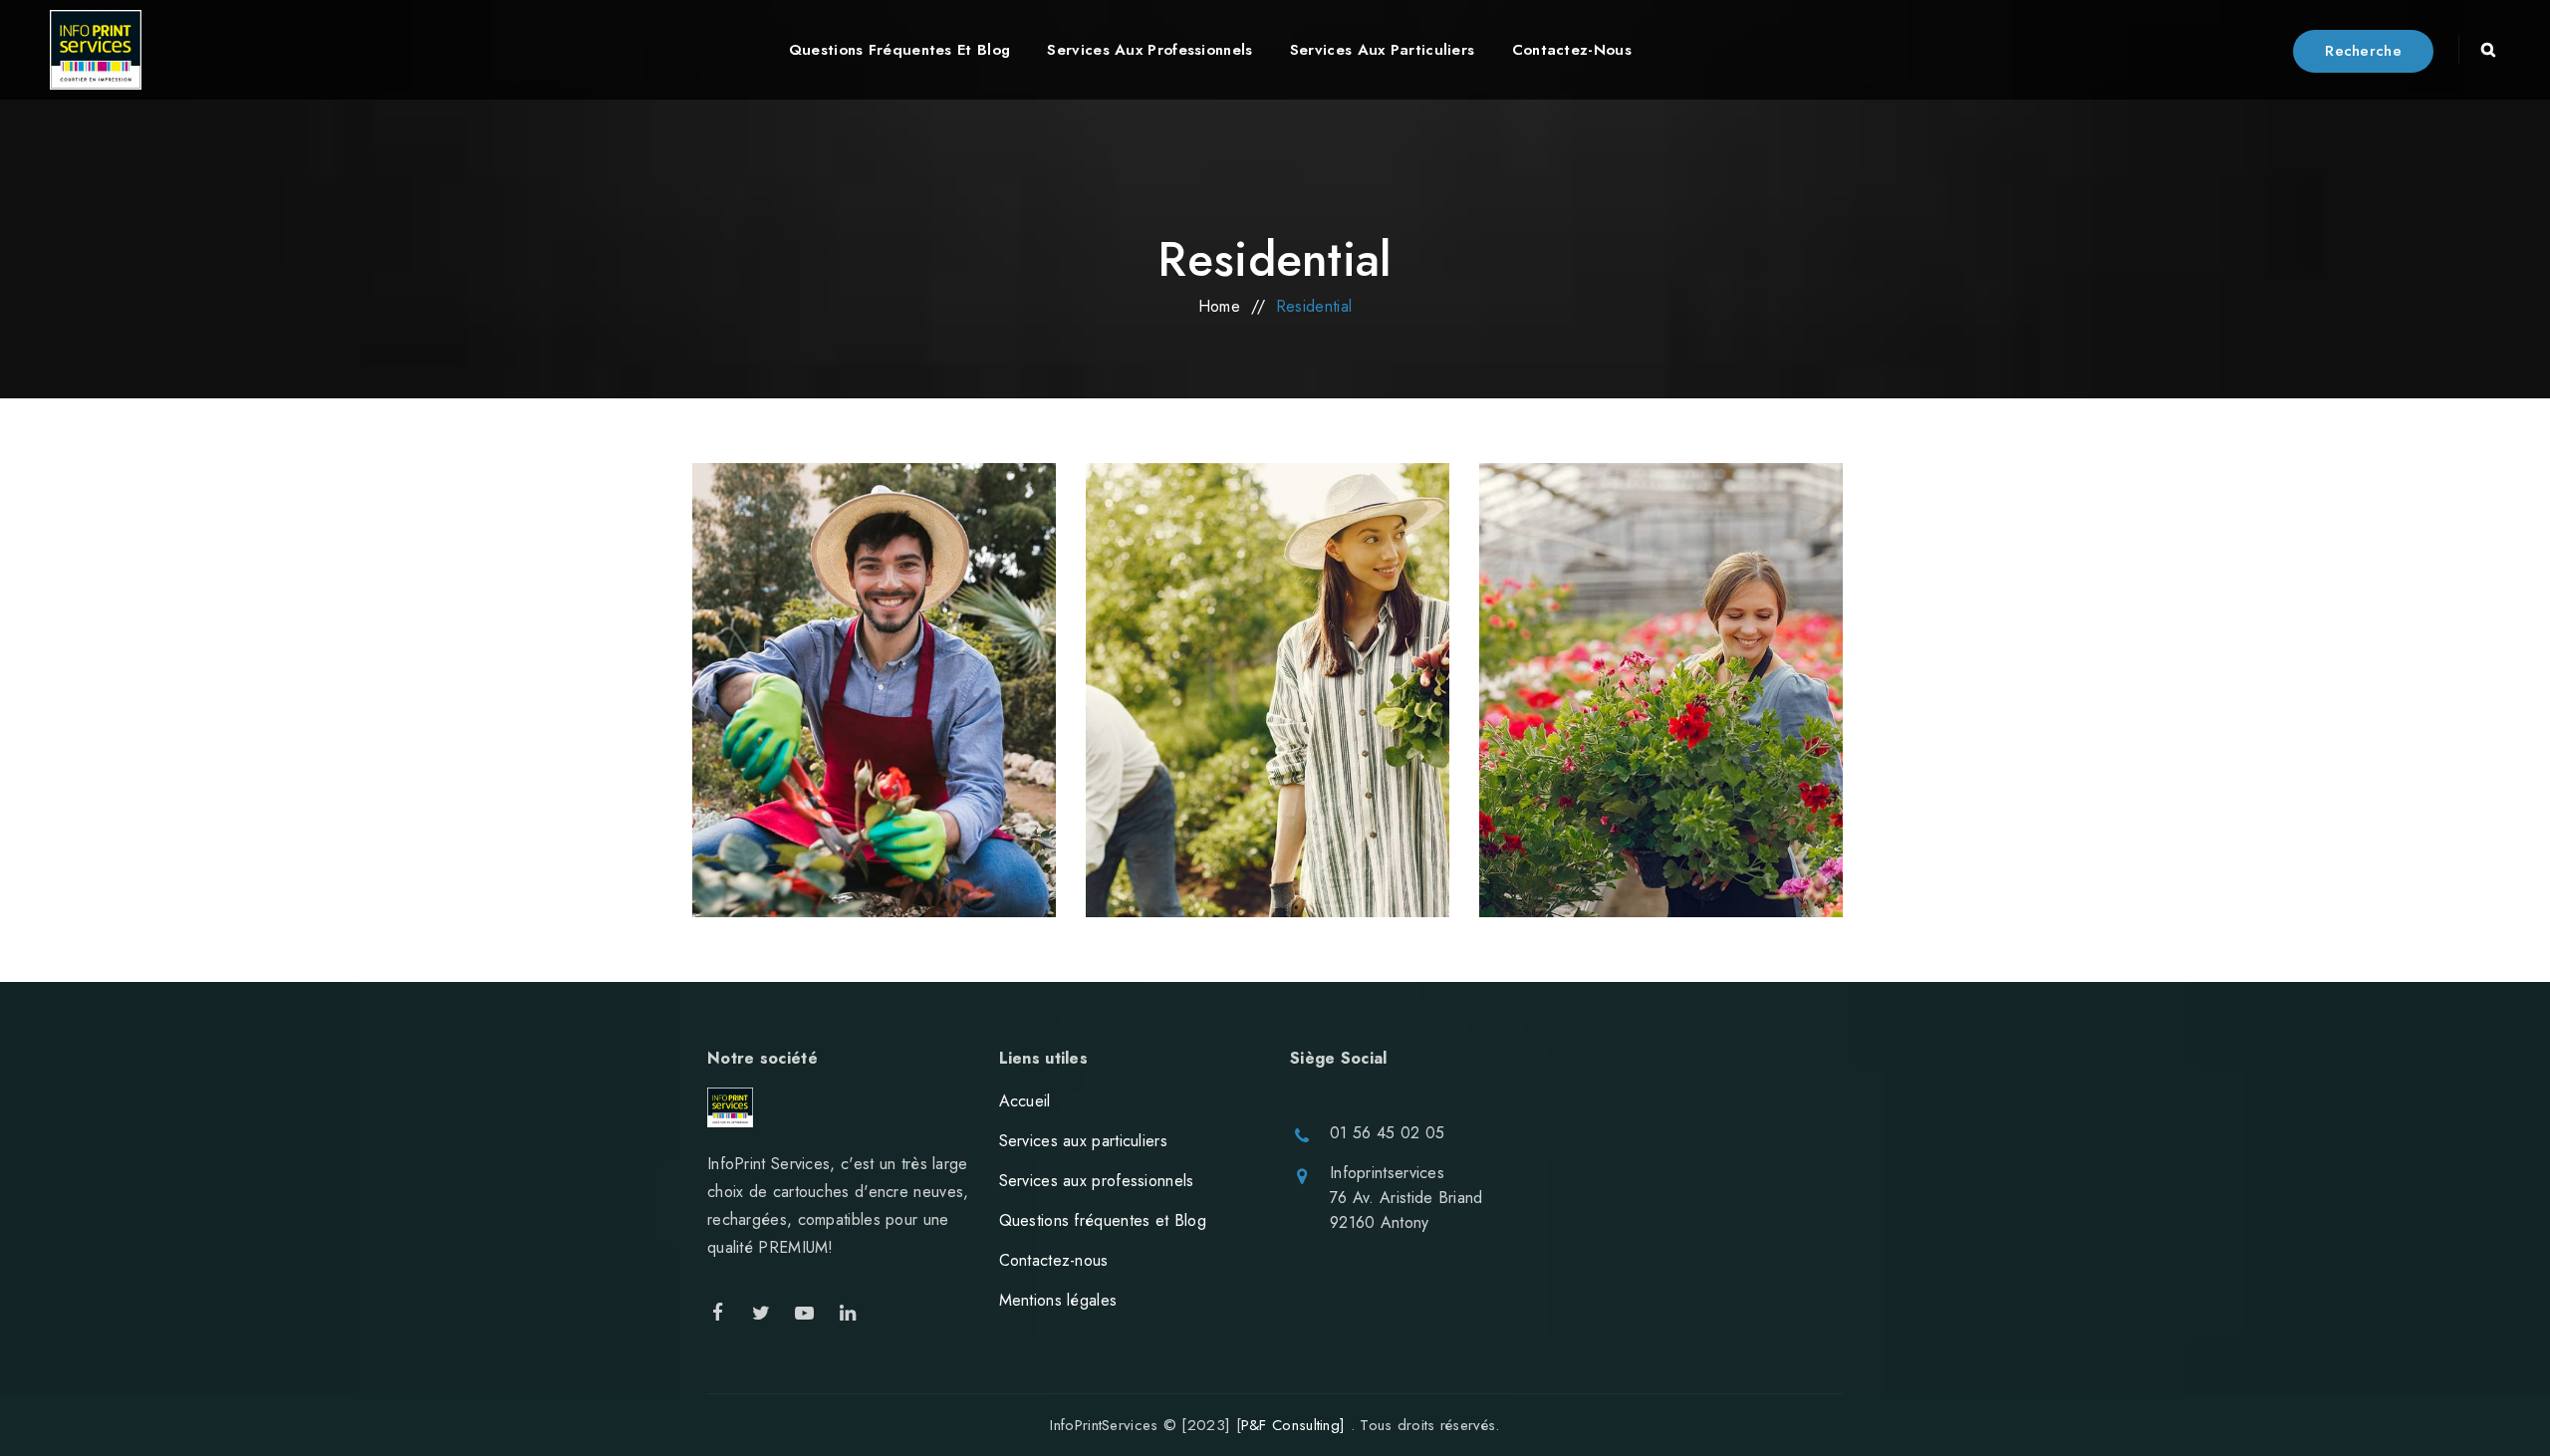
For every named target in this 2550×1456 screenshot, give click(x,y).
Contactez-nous (1572, 50)
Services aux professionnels (1097, 1181)
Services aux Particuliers (1383, 50)
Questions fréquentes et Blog (899, 50)
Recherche (2363, 51)
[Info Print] (96, 50)
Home (1219, 306)
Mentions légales (1058, 1300)
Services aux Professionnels (1149, 50)
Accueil (1025, 1101)
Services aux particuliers (1084, 1141)
